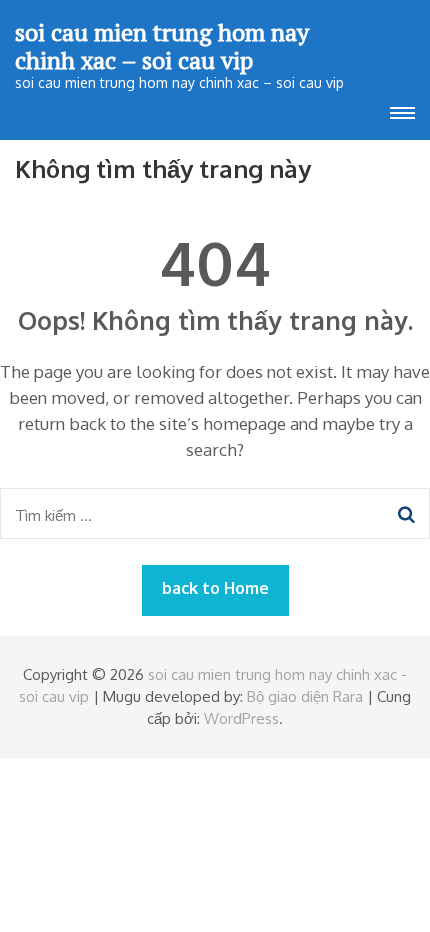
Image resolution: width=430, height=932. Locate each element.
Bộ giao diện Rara (305, 696)
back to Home (215, 588)
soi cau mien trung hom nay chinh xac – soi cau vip (162, 46)
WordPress (241, 718)
